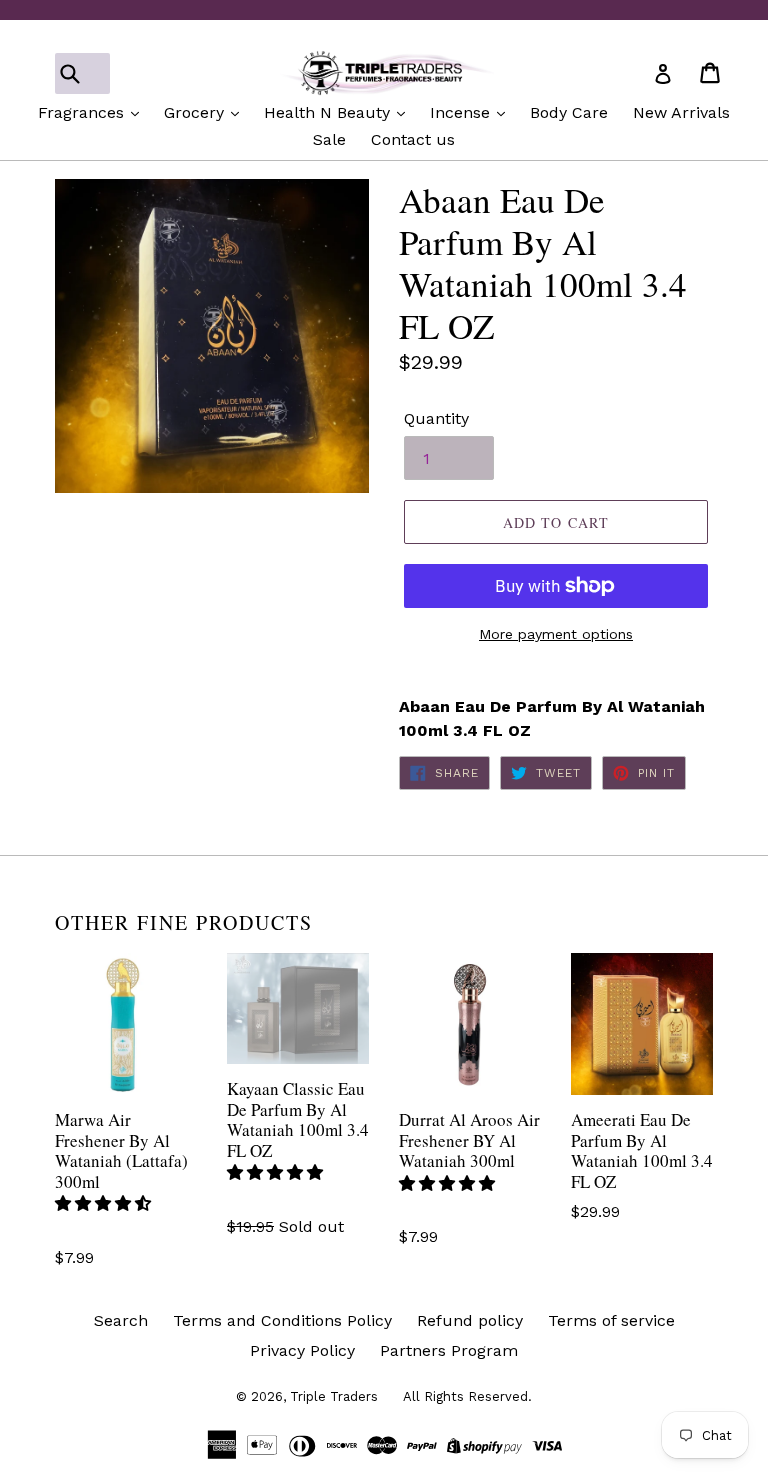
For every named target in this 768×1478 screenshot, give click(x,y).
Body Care (569, 112)
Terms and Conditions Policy (282, 1320)
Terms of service (611, 1320)
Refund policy (470, 1320)
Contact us (413, 139)
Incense (462, 112)
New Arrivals (681, 112)
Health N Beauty (329, 112)
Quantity (436, 418)
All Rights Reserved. (467, 1396)
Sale (329, 139)
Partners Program (449, 1350)
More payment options (556, 634)
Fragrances (83, 112)
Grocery (196, 112)
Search (121, 1320)
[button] (105, 1203)
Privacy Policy (302, 1350)
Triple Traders (334, 1396)
